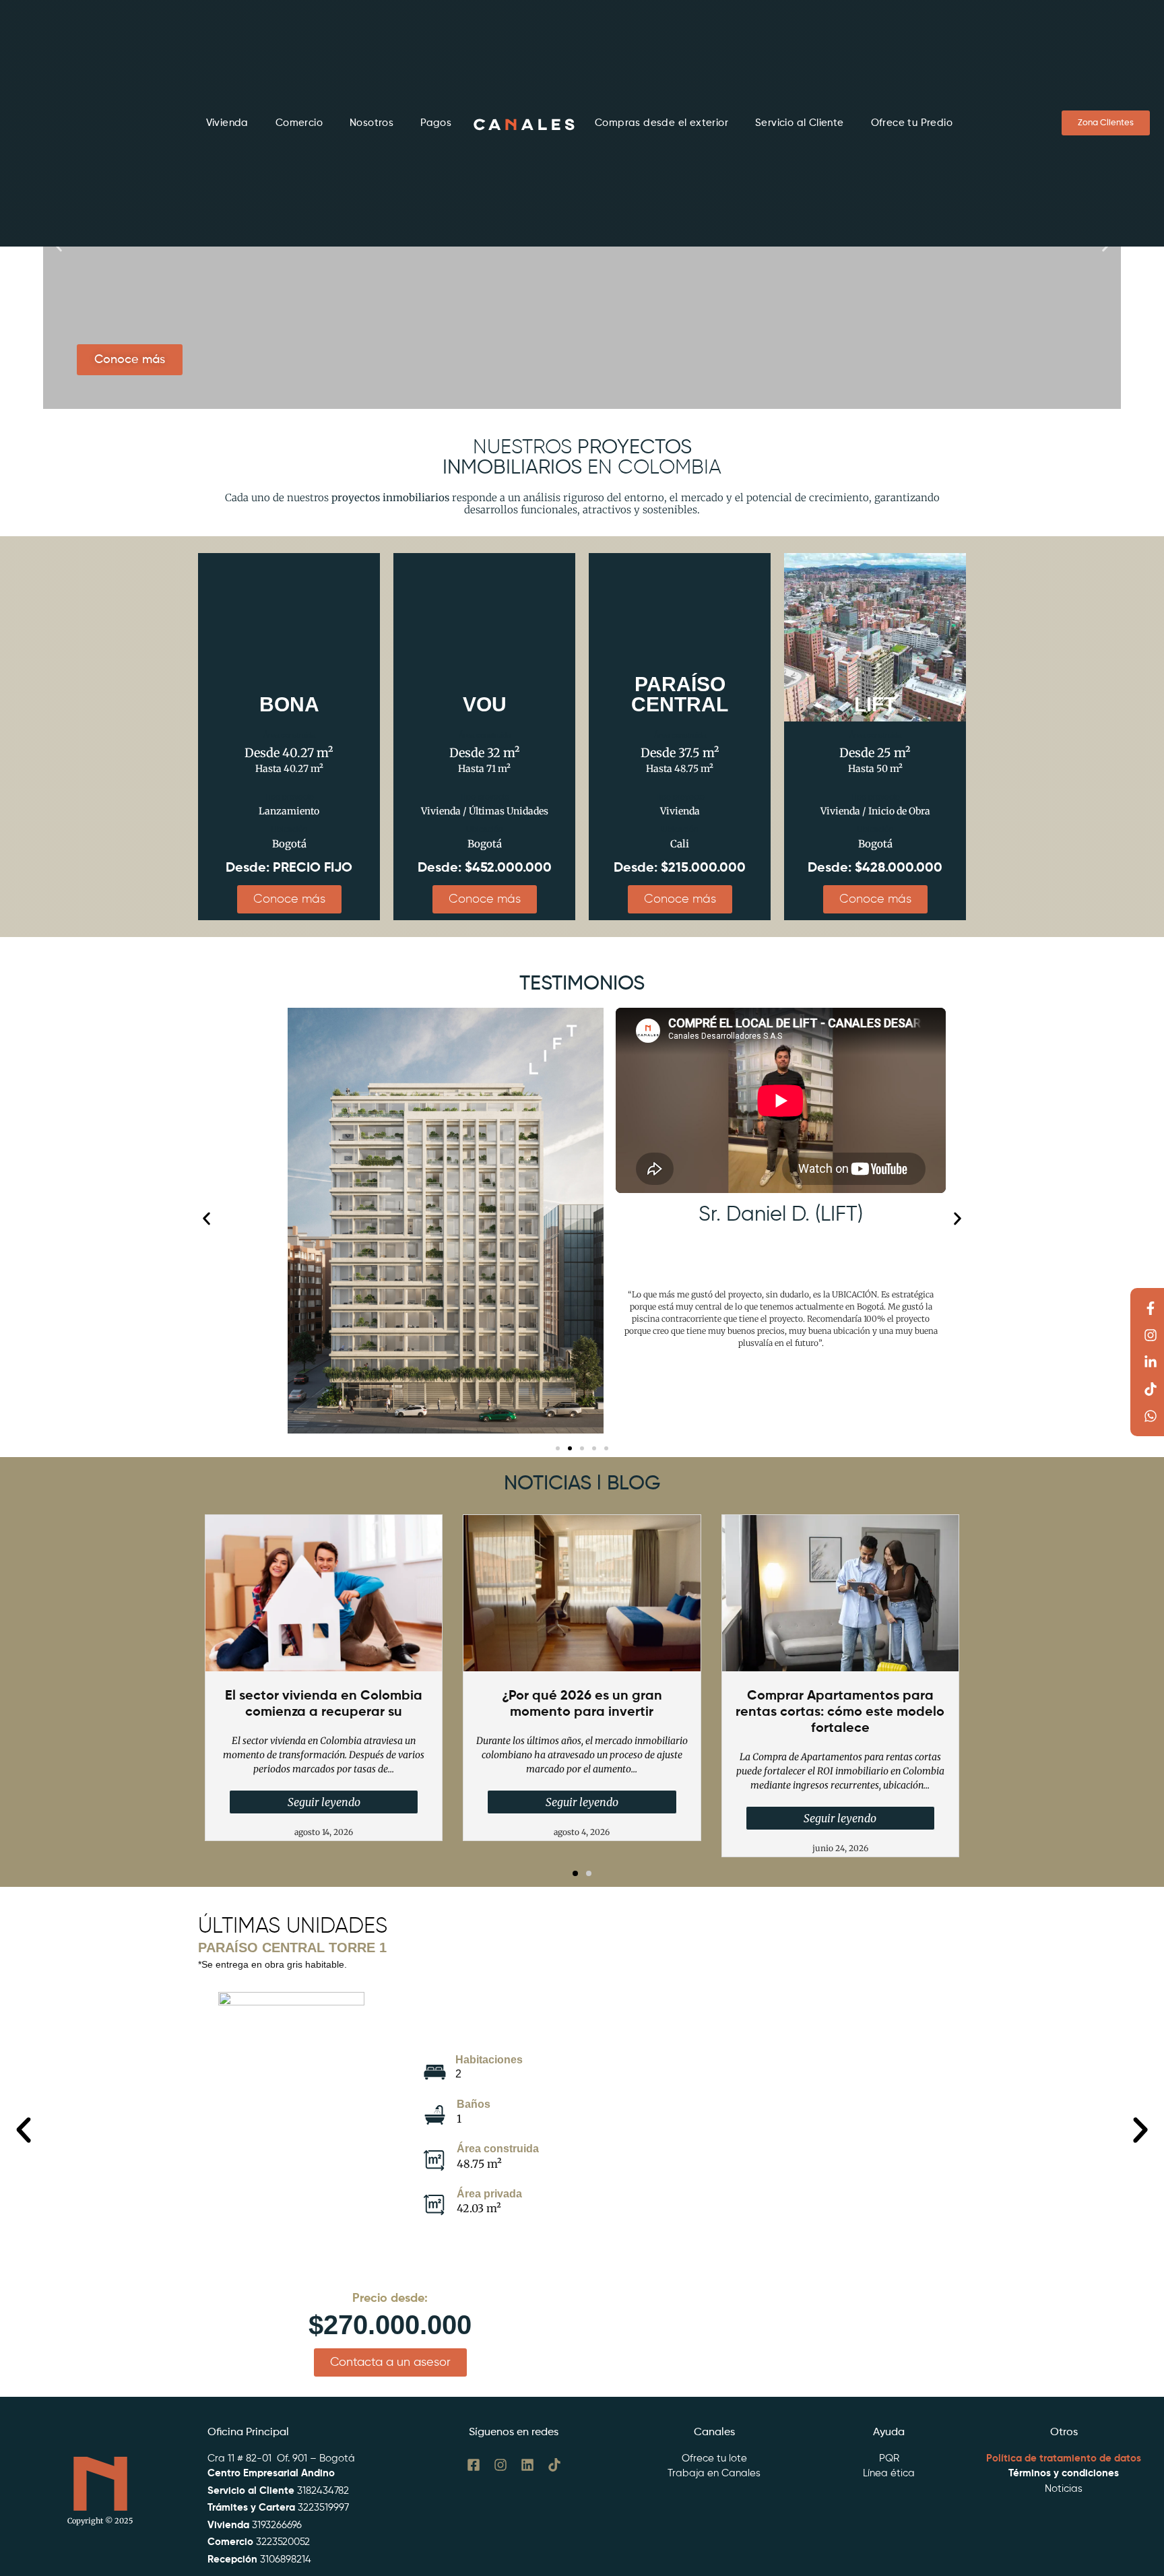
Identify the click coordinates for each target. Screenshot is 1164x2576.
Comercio (299, 123)
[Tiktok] (1151, 1389)
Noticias (1064, 2489)
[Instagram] (1151, 1335)
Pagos (436, 123)
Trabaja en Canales (714, 2473)
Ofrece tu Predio (912, 123)
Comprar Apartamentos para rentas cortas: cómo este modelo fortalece (840, 1712)
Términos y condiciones (1064, 2473)
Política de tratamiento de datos (1064, 2458)
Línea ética (889, 2473)
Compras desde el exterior (661, 123)
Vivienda (227, 123)
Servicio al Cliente (800, 123)
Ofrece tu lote (714, 2458)
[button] (206, 1219)
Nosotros (371, 123)
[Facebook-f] (1151, 1308)
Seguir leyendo (324, 1802)
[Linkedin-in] (1151, 1362)
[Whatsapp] (1151, 1416)
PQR (889, 2458)
